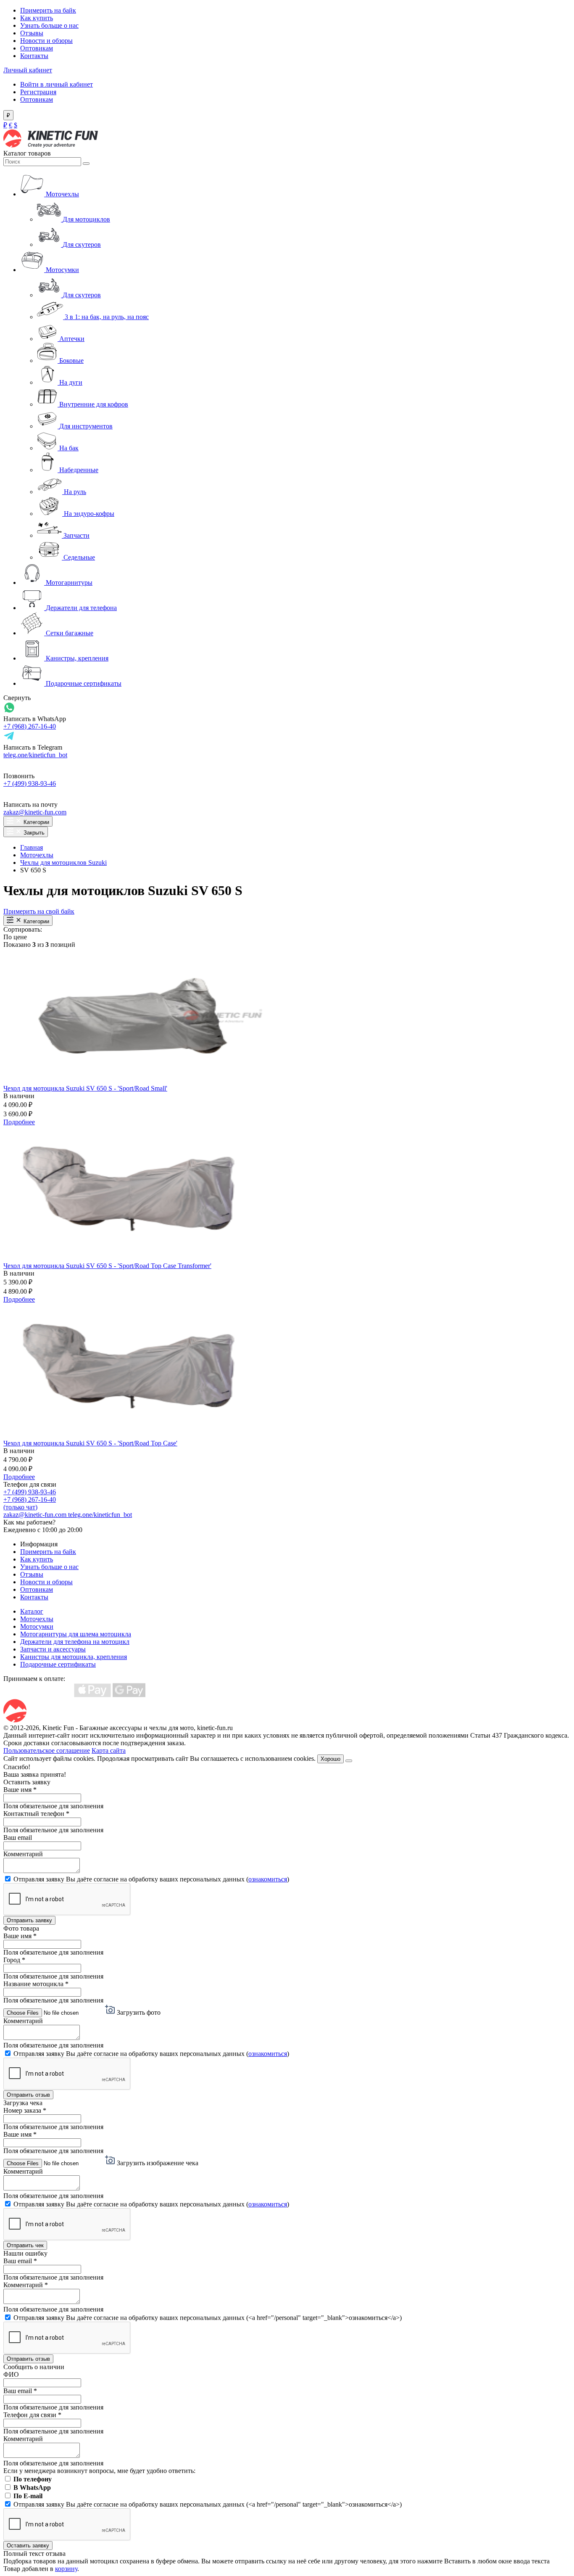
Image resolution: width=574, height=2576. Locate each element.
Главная (32, 847)
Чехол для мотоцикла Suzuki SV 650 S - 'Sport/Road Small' (85, 1088)
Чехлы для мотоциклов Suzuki (63, 863)
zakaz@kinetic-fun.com (35, 812)
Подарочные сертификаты (58, 1664)
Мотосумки (37, 1626)
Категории (36, 822)
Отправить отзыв (28, 2095)
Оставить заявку (28, 2546)
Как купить (37, 18)
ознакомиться (268, 1879)
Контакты (34, 56)
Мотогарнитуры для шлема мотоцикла (76, 1634)
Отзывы (32, 33)
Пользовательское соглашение (47, 1750)
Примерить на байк (48, 10)
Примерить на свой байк (39, 911)
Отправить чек (25, 2245)
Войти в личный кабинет (57, 84)
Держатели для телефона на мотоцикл (75, 1642)
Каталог (32, 1611)
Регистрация (38, 92)
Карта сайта (109, 1750)
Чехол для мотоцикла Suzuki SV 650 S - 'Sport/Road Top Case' (90, 1443)
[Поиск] (86, 164)
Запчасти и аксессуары (53, 1649)
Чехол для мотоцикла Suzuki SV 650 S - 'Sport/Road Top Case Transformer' (107, 1266)
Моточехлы (37, 855)
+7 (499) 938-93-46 (30, 783)
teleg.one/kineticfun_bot (35, 755)
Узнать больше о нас (49, 25)
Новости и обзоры (46, 41)
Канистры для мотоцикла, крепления (74, 1657)
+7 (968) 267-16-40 (30, 726)
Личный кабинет (28, 70)
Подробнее (19, 1122)
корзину (66, 2569)
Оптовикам (37, 48)
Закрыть (33, 833)
